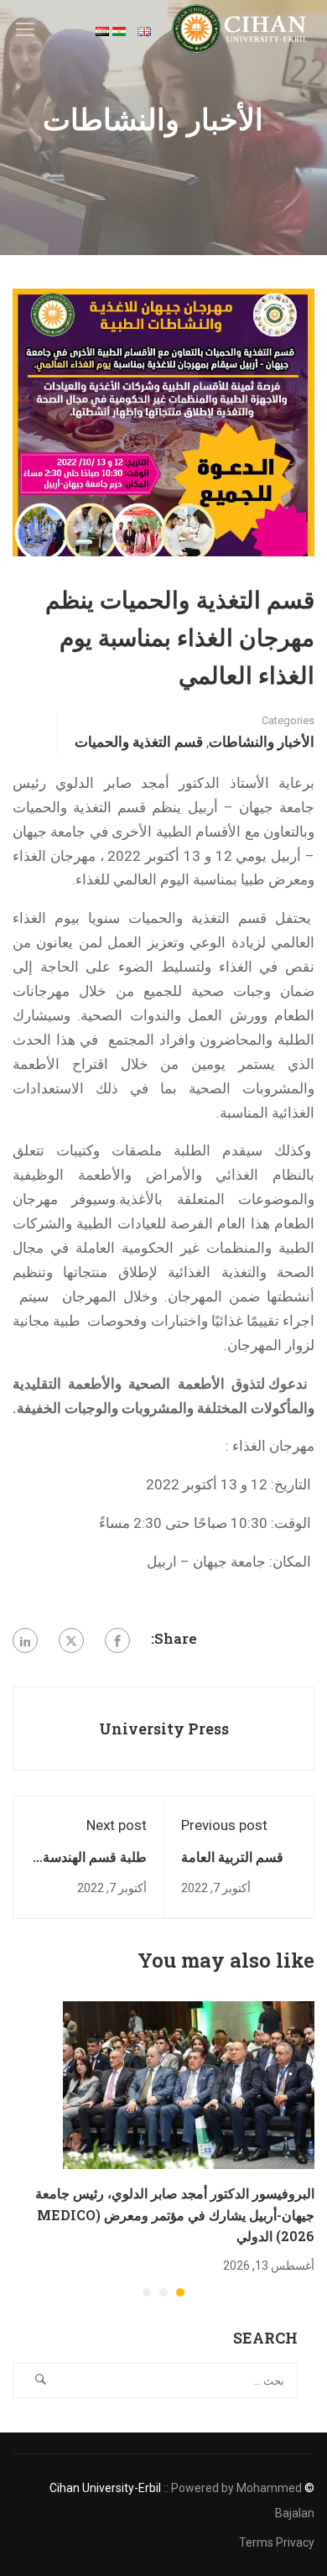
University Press (164, 1729)
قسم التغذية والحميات (139, 741)
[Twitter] (71, 1640)
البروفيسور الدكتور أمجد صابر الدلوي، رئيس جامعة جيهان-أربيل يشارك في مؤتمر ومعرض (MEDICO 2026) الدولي (175, 2214)
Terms (256, 2542)
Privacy (295, 2542)
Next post (117, 1825)
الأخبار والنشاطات (262, 741)
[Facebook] (117, 1640)
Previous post (224, 1825)
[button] (180, 2292)
